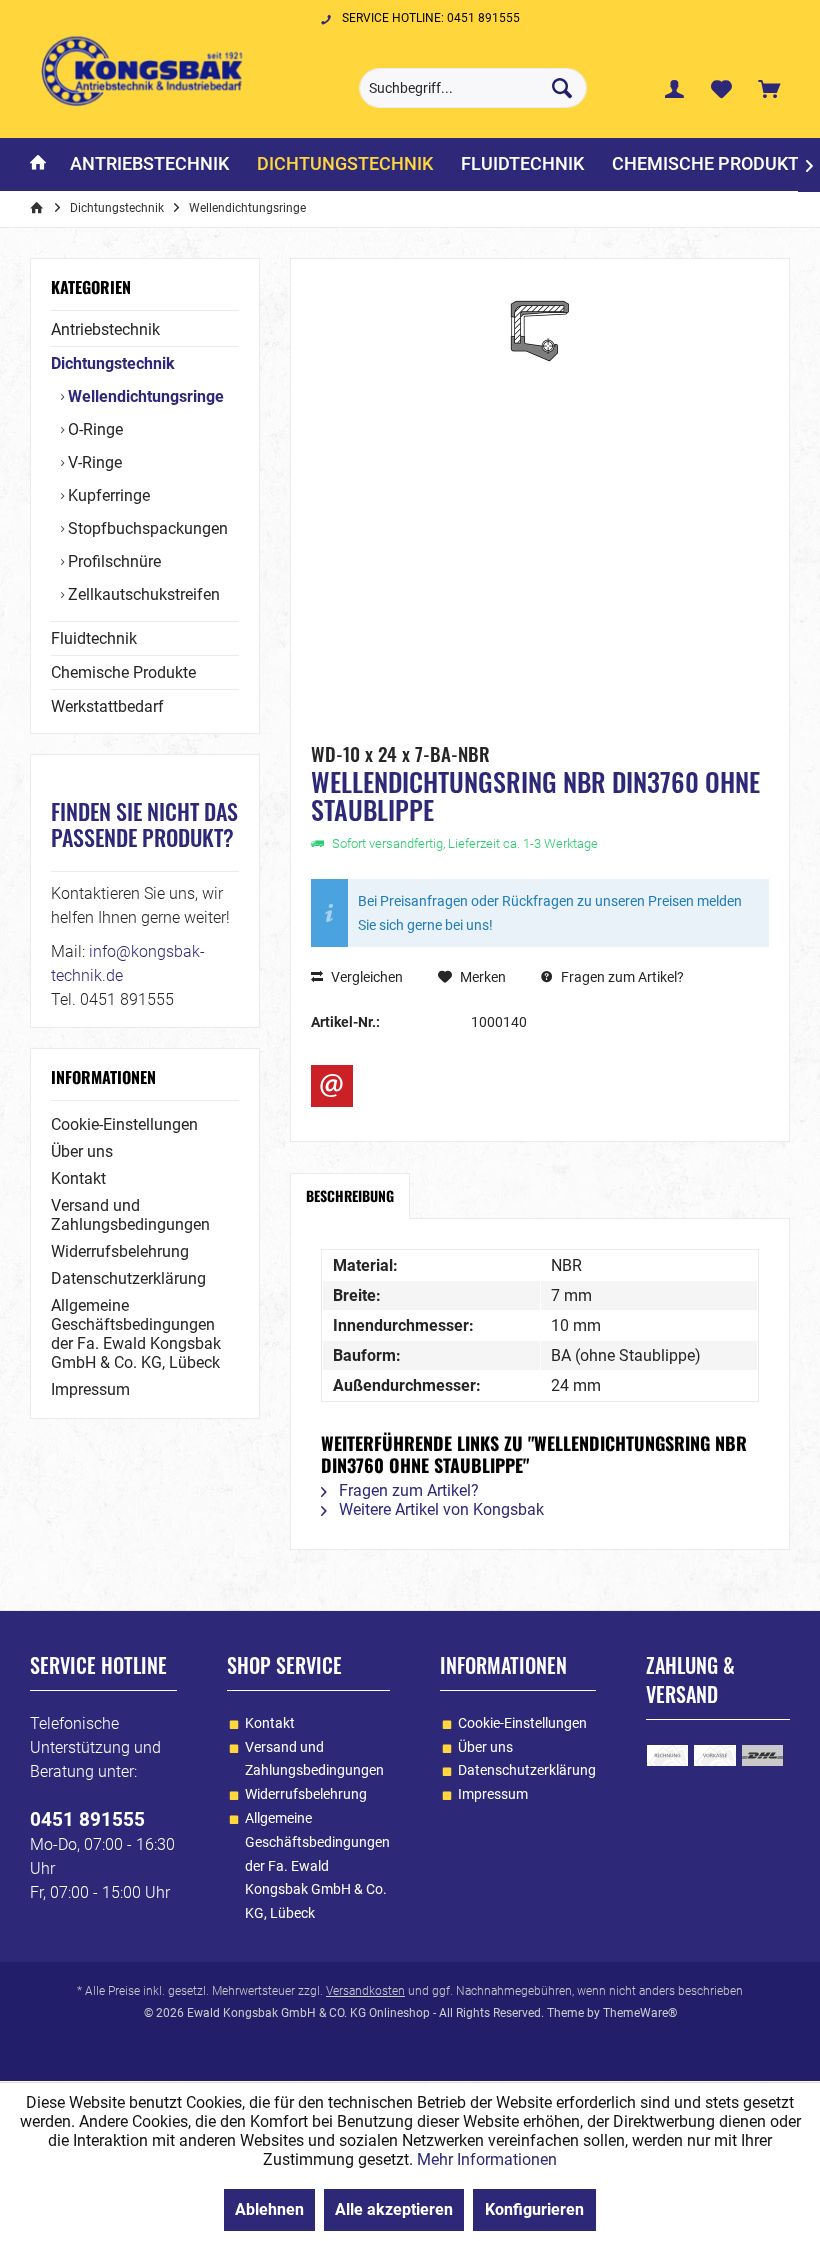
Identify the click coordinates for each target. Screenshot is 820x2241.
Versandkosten (365, 1991)
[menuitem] (769, 88)
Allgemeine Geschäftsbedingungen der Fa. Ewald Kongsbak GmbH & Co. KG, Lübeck (136, 1334)
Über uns (82, 1151)
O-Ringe (93, 429)
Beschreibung (350, 1195)
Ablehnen (269, 2209)
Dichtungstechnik (113, 363)
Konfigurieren (534, 2209)
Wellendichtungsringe (144, 396)
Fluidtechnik (94, 638)
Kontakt (78, 1178)
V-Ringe (93, 462)
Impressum (90, 1389)
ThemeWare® (640, 2013)
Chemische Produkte (123, 672)
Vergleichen (365, 977)
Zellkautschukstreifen (142, 594)
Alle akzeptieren (394, 2209)
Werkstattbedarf (107, 706)
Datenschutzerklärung (128, 1278)
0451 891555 (87, 1819)
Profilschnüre (112, 561)
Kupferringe (107, 495)
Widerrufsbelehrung (120, 1251)
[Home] (38, 164)
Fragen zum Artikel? (621, 977)
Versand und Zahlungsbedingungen (130, 1215)
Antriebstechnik (105, 329)
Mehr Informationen (487, 2159)
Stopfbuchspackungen (146, 528)
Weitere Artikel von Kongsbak (439, 1509)
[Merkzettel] (722, 88)
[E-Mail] (332, 1086)
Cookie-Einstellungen (124, 1124)
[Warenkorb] (769, 88)
